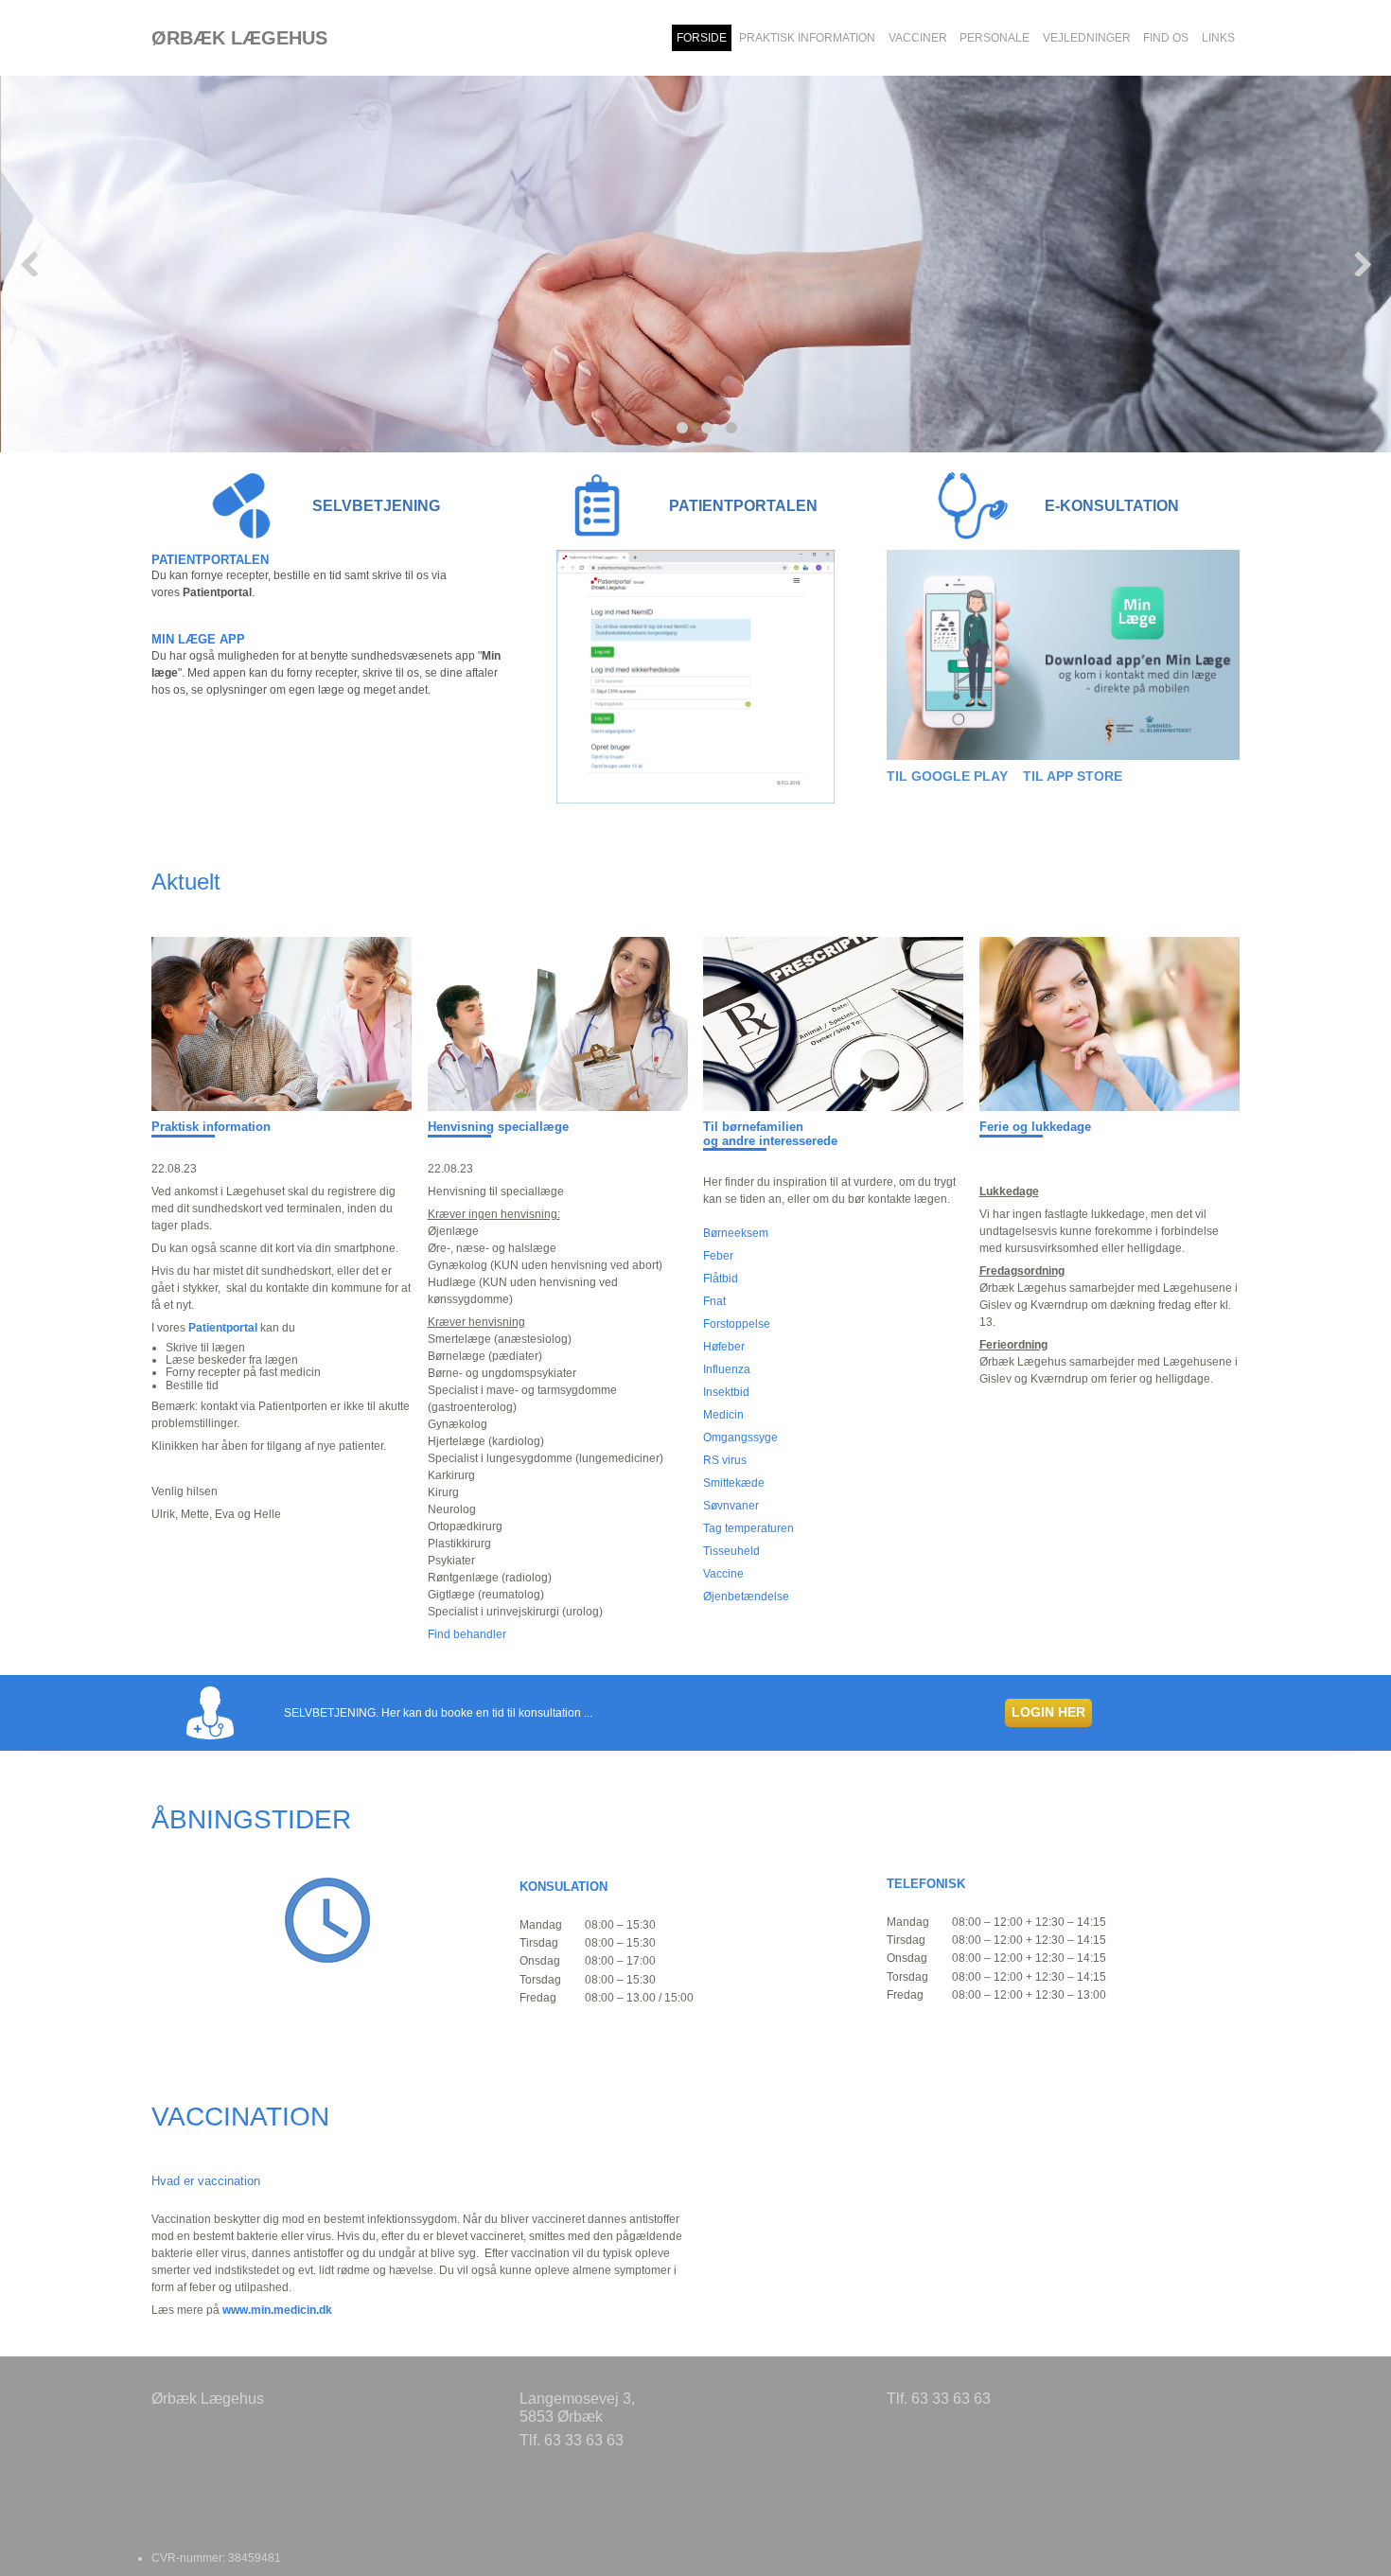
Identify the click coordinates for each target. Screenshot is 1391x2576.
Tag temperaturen (748, 1528)
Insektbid (726, 1392)
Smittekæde (734, 1483)
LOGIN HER (1048, 1712)
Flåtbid (721, 1279)
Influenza (727, 1369)
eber (722, 1256)
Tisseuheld (731, 1551)
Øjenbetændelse (746, 1597)
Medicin (723, 1415)
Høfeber (724, 1347)
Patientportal (223, 1328)
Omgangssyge (740, 1438)
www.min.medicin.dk (277, 2310)
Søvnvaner (731, 1506)
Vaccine (723, 1574)
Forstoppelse (737, 1324)
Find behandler (468, 1634)
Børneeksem (736, 1233)
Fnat (714, 1301)
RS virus (725, 1460)
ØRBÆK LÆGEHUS (239, 38)
